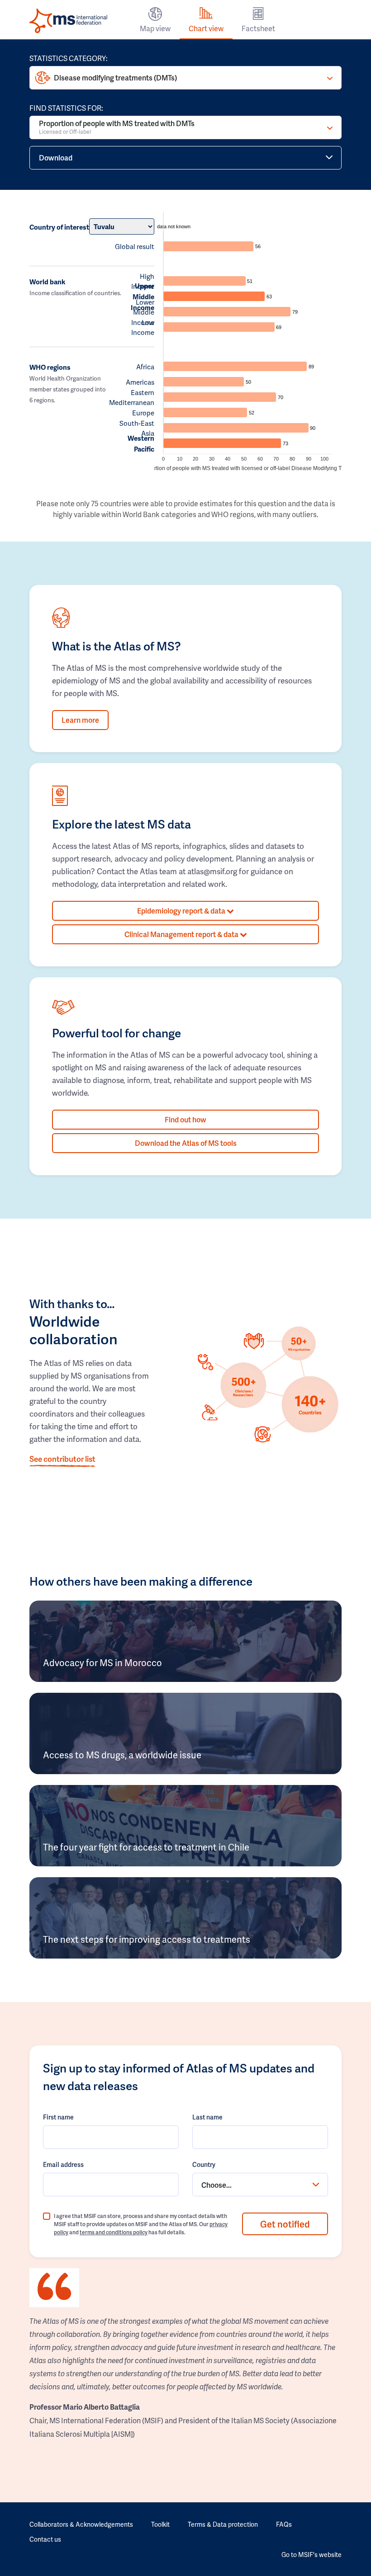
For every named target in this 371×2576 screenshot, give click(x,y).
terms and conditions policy (114, 2232)
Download (56, 158)
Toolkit (160, 2524)
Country (204, 2164)
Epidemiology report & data (182, 911)
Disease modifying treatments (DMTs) (115, 78)
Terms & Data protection (223, 2524)
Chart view (206, 28)
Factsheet (258, 28)
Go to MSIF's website (312, 2555)
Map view (155, 28)
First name (58, 2117)
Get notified (285, 2224)
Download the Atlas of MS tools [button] (186, 1143)
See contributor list (62, 1459)
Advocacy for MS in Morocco (102, 1662)
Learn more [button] (80, 720)
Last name (207, 2117)
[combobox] (260, 2185)
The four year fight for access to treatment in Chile (146, 1847)
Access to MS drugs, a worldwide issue (122, 1755)
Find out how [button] (185, 1119)
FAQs (284, 2524)
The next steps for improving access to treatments (147, 1939)
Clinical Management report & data (182, 934)
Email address (63, 2164)
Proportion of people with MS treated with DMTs (117, 127)
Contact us (45, 2539)
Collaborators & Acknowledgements (81, 2524)
